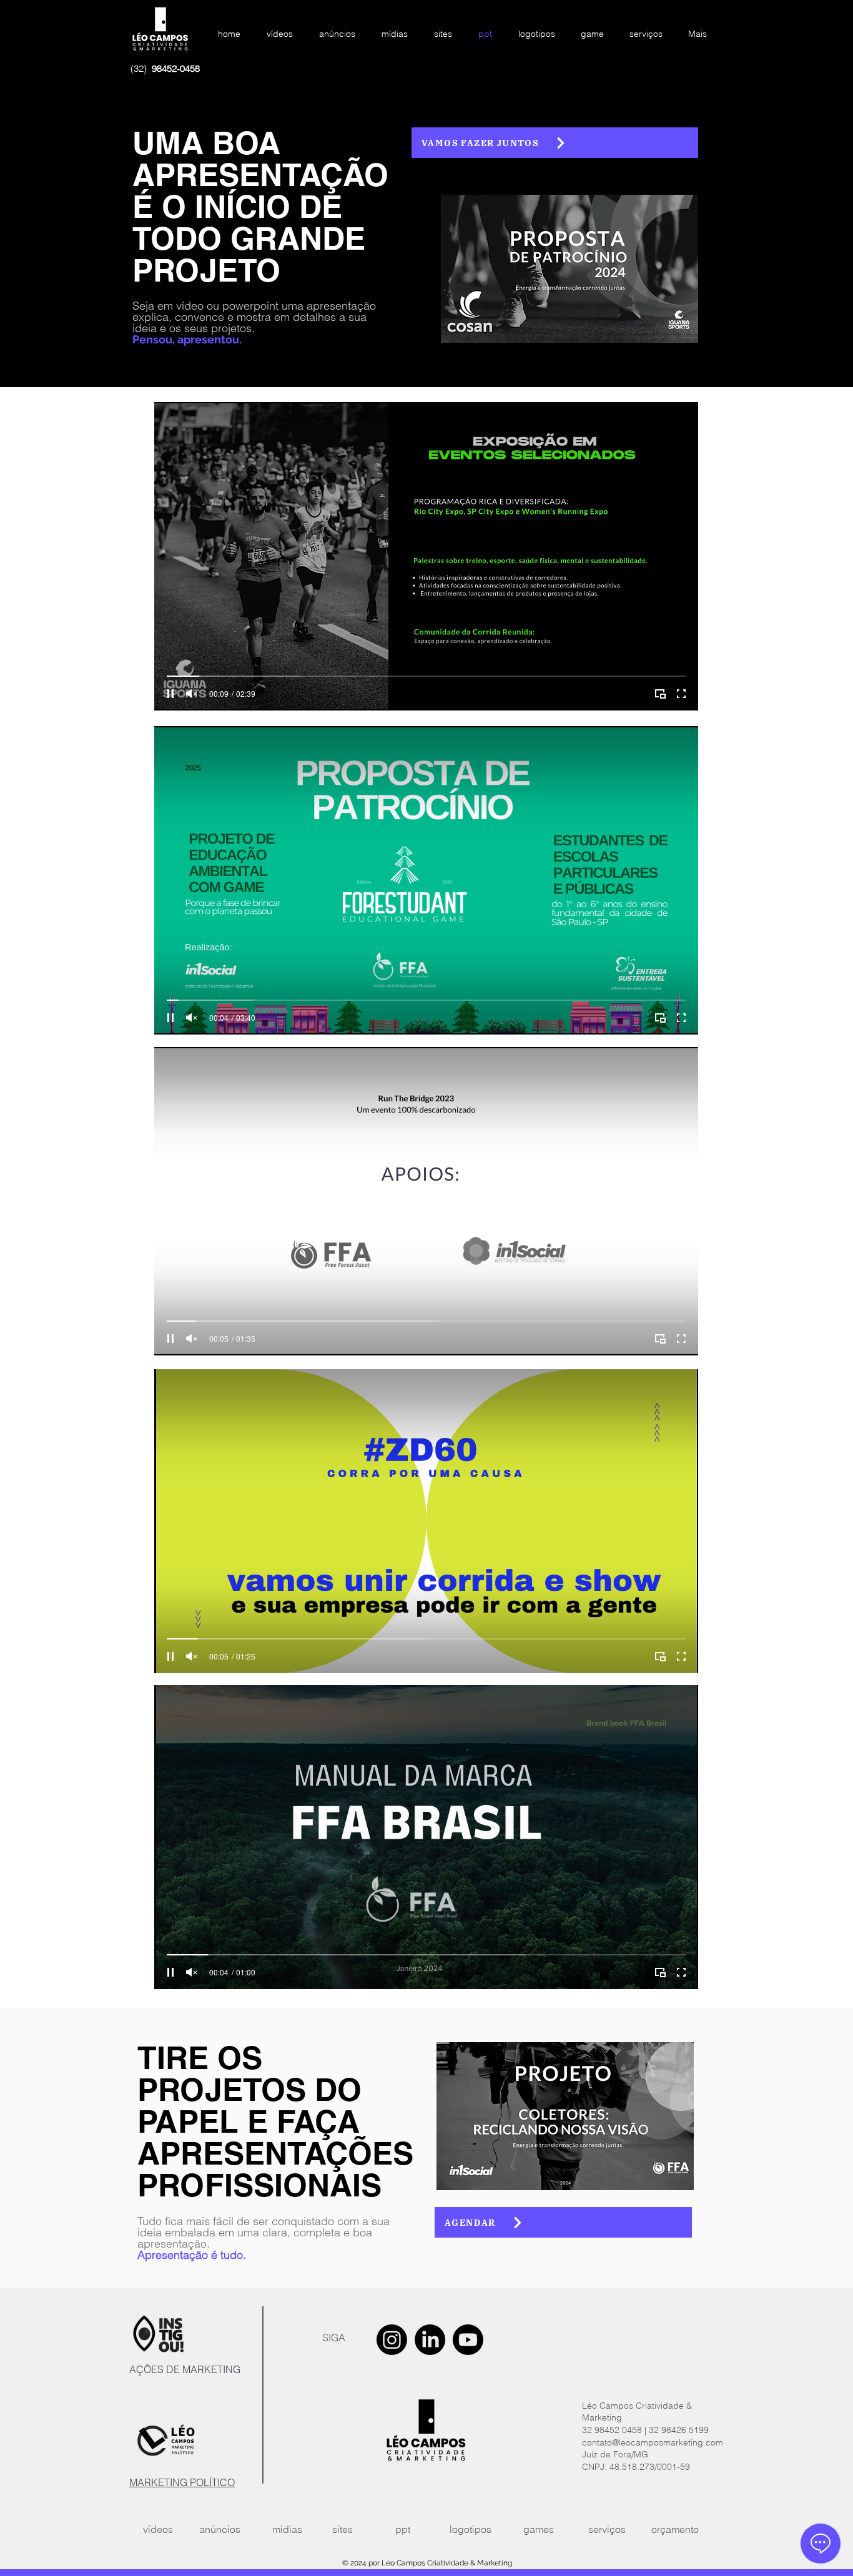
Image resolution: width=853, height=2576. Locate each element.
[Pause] (170, 694)
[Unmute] (192, 694)
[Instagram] (392, 2340)
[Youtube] (468, 2340)
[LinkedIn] (430, 2340)
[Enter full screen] (681, 694)
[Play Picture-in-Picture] (660, 694)
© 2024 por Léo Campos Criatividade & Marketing (427, 2563)
